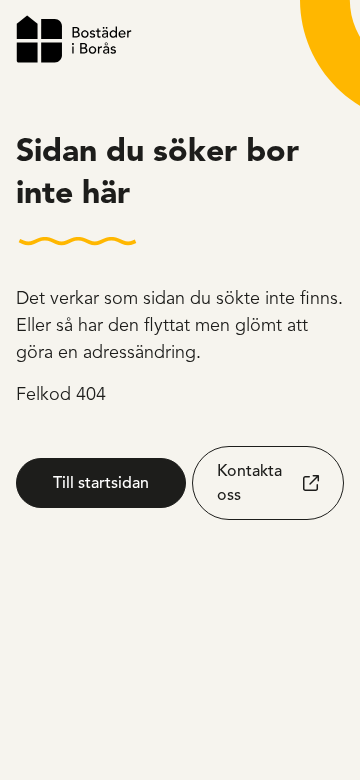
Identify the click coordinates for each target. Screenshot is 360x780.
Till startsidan (101, 483)
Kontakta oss (249, 483)
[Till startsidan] (74, 39)
